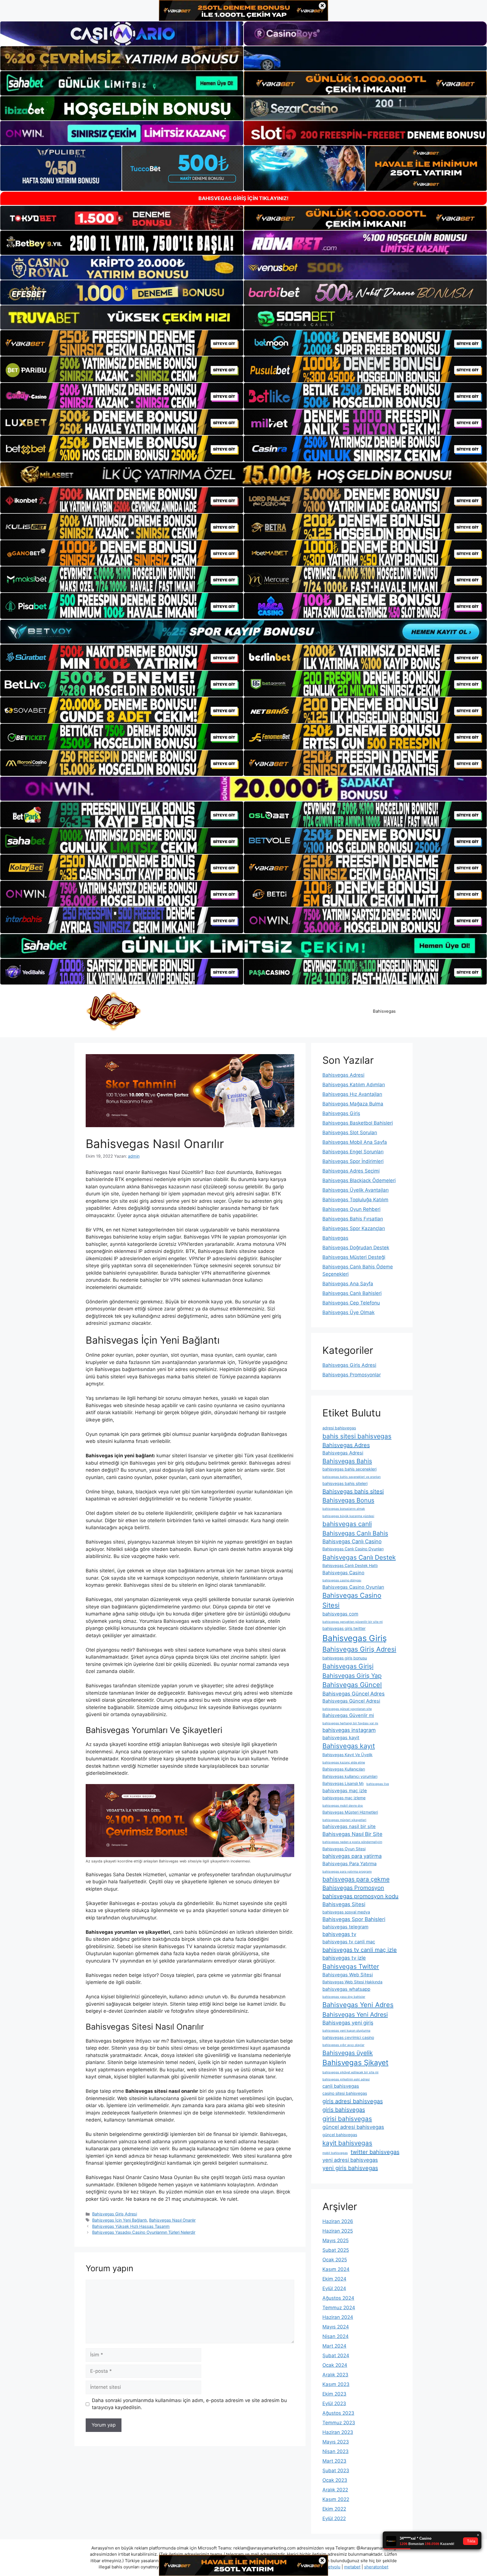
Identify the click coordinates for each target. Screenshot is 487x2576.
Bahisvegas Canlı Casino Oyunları (353, 1549)
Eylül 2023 (334, 2403)
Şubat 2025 (336, 2250)
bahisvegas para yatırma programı (347, 1872)
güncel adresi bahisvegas (353, 2127)
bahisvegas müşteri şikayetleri (344, 1820)
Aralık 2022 (335, 2490)
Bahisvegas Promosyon (353, 1888)
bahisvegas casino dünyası (342, 1580)
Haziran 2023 (338, 2432)
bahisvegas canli (347, 1524)
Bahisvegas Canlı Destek (359, 1557)
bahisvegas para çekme (356, 1879)
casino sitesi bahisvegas (345, 2093)
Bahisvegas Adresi (343, 1075)
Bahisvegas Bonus (348, 1500)
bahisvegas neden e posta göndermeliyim (352, 1842)
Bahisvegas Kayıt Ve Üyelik (347, 1755)
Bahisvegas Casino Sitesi (352, 1600)
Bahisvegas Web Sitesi (348, 1975)
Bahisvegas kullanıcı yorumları (350, 1776)
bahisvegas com (340, 1614)
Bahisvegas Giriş (341, 1113)
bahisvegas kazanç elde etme (344, 1762)
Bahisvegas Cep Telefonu (351, 1303)
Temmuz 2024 (339, 2308)
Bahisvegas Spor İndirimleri (353, 1161)
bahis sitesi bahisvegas (357, 1436)
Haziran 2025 (338, 2231)
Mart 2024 (334, 2346)
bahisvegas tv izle (344, 1958)
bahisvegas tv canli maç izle (360, 1950)
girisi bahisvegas (347, 2119)
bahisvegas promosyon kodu (360, 1896)
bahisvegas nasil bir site (349, 1826)
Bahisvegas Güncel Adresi (351, 1701)
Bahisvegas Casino (343, 1573)
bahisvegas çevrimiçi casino (348, 2037)
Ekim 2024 (334, 2279)
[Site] (122, 343)
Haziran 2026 (338, 2221)
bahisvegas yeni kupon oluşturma (346, 2031)
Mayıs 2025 (336, 2241)
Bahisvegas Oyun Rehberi (351, 1209)
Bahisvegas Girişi (348, 1666)
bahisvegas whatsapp (346, 1989)
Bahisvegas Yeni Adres (358, 2005)
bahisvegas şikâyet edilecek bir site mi (350, 2072)
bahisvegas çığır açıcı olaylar (343, 2045)
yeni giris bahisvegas (350, 2168)
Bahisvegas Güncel (352, 1685)
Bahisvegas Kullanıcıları (344, 1769)
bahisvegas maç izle (345, 1791)
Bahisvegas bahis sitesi (353, 1491)
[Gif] (243, 474)
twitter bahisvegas (375, 2152)
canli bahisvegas (341, 2086)
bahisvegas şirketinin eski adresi (346, 2079)
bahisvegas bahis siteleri (345, 1483)
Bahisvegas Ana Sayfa (348, 1284)
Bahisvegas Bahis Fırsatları (353, 1219)
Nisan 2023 (336, 2451)
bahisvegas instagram (349, 1730)
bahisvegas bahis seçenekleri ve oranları (352, 1477)
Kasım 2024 (336, 2269)
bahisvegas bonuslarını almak (344, 1509)
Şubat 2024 (336, 2356)
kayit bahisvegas (347, 2143)
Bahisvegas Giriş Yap (352, 1676)
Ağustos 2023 (338, 2413)
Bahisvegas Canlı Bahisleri (352, 1293)
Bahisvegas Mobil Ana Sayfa (355, 1142)
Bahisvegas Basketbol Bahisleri (358, 1123)
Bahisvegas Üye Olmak (348, 1312)
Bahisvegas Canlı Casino (352, 1541)
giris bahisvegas (344, 2110)
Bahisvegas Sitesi (344, 1904)
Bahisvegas (384, 1011)
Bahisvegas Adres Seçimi (351, 1171)
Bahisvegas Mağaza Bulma (353, 1104)
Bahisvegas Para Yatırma (349, 1864)
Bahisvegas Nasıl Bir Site (352, 1834)
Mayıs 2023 (336, 2442)
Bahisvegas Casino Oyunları (353, 1587)
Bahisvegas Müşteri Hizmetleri (350, 1812)
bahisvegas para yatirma (352, 1856)
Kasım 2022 (336, 2499)
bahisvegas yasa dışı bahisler (344, 1997)
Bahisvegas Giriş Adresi (115, 2214)
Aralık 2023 (335, 2375)
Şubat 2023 (336, 2471)
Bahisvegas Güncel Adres (354, 1694)
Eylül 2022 (334, 2518)
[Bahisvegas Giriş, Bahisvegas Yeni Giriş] (114, 1011)
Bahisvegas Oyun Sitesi (344, 1849)
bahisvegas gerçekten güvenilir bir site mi (353, 1622)
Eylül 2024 (334, 2288)
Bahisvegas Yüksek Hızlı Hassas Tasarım (131, 2226)
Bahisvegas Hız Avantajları (352, 1094)
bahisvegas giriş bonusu (345, 1658)
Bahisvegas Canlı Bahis (355, 1533)
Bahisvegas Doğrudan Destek (356, 1248)
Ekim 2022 (334, 2509)
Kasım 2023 (336, 2384)
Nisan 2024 (336, 2336)
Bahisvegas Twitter (351, 1966)
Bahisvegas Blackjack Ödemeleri (359, 1180)
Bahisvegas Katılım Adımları (354, 1085)
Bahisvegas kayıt (349, 1746)
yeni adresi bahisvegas (350, 2160)
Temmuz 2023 (339, 2423)
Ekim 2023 (334, 2394)
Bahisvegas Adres (346, 1445)
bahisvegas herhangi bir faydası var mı (350, 1723)
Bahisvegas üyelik (348, 2053)
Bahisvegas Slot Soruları (350, 1133)
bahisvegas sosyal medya (346, 1912)
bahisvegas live (378, 1784)
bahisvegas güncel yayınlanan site (347, 1709)
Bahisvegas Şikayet (355, 2062)
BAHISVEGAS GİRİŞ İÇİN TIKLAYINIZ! (243, 198)
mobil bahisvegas (335, 2153)
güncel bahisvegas (340, 2135)
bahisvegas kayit (341, 1738)
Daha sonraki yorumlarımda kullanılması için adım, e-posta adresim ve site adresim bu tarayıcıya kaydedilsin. (189, 2404)
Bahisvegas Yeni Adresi (355, 2014)
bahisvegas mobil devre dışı (343, 1806)
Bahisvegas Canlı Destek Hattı (350, 1565)
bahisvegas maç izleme (344, 1798)
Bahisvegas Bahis (347, 1461)
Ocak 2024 (335, 2365)
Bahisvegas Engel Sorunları (353, 1152)
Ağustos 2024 (338, 2298)
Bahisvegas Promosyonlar (352, 1375)
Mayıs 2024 (336, 2327)
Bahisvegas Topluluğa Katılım (355, 1200)
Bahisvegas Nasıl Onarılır (172, 2220)
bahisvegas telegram (345, 1927)
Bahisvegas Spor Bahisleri (354, 1919)
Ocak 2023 (335, 2480)
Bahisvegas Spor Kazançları (354, 1228)
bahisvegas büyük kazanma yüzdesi (348, 1516)
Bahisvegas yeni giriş (348, 2023)
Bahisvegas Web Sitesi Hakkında (352, 1982)
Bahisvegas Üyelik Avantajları (356, 1190)
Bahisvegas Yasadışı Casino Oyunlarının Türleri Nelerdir (144, 2232)
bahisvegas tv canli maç (349, 1942)
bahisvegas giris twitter (344, 1628)
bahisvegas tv (339, 1934)
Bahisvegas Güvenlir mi (348, 1715)
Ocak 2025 (335, 2260)
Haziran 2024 (338, 2317)
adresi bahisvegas (339, 1428)
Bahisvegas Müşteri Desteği (354, 1257)
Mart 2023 (334, 2461)
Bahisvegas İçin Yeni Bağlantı (119, 2220)
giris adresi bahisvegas (353, 2101)
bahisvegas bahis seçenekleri (349, 1469)
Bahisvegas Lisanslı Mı (343, 1783)
